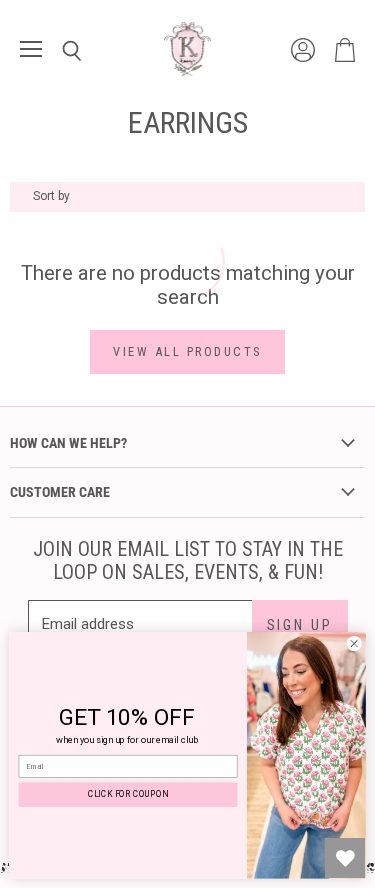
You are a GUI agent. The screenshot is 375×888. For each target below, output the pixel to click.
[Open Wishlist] (345, 858)
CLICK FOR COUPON (128, 795)
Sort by (51, 196)
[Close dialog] (354, 644)
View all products (187, 351)
